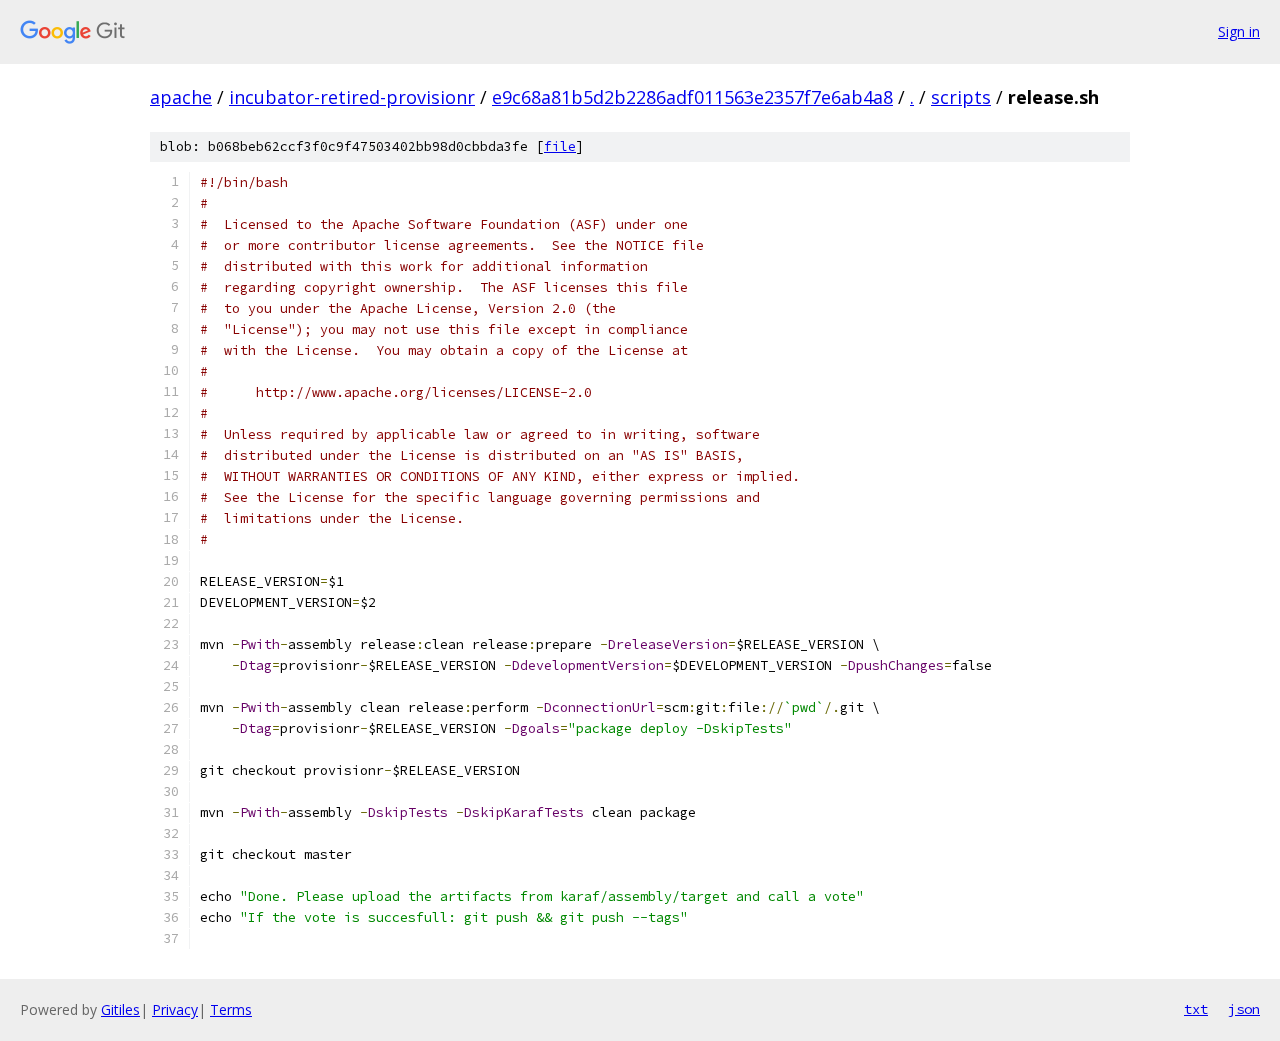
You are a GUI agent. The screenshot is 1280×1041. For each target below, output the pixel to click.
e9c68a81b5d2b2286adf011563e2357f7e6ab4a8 (692, 97)
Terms (231, 1009)
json (1244, 1009)
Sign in (1239, 31)
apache (181, 97)
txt (1196, 1009)
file (560, 146)
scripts (961, 97)
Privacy (175, 1009)
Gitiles (120, 1009)
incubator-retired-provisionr (352, 97)
